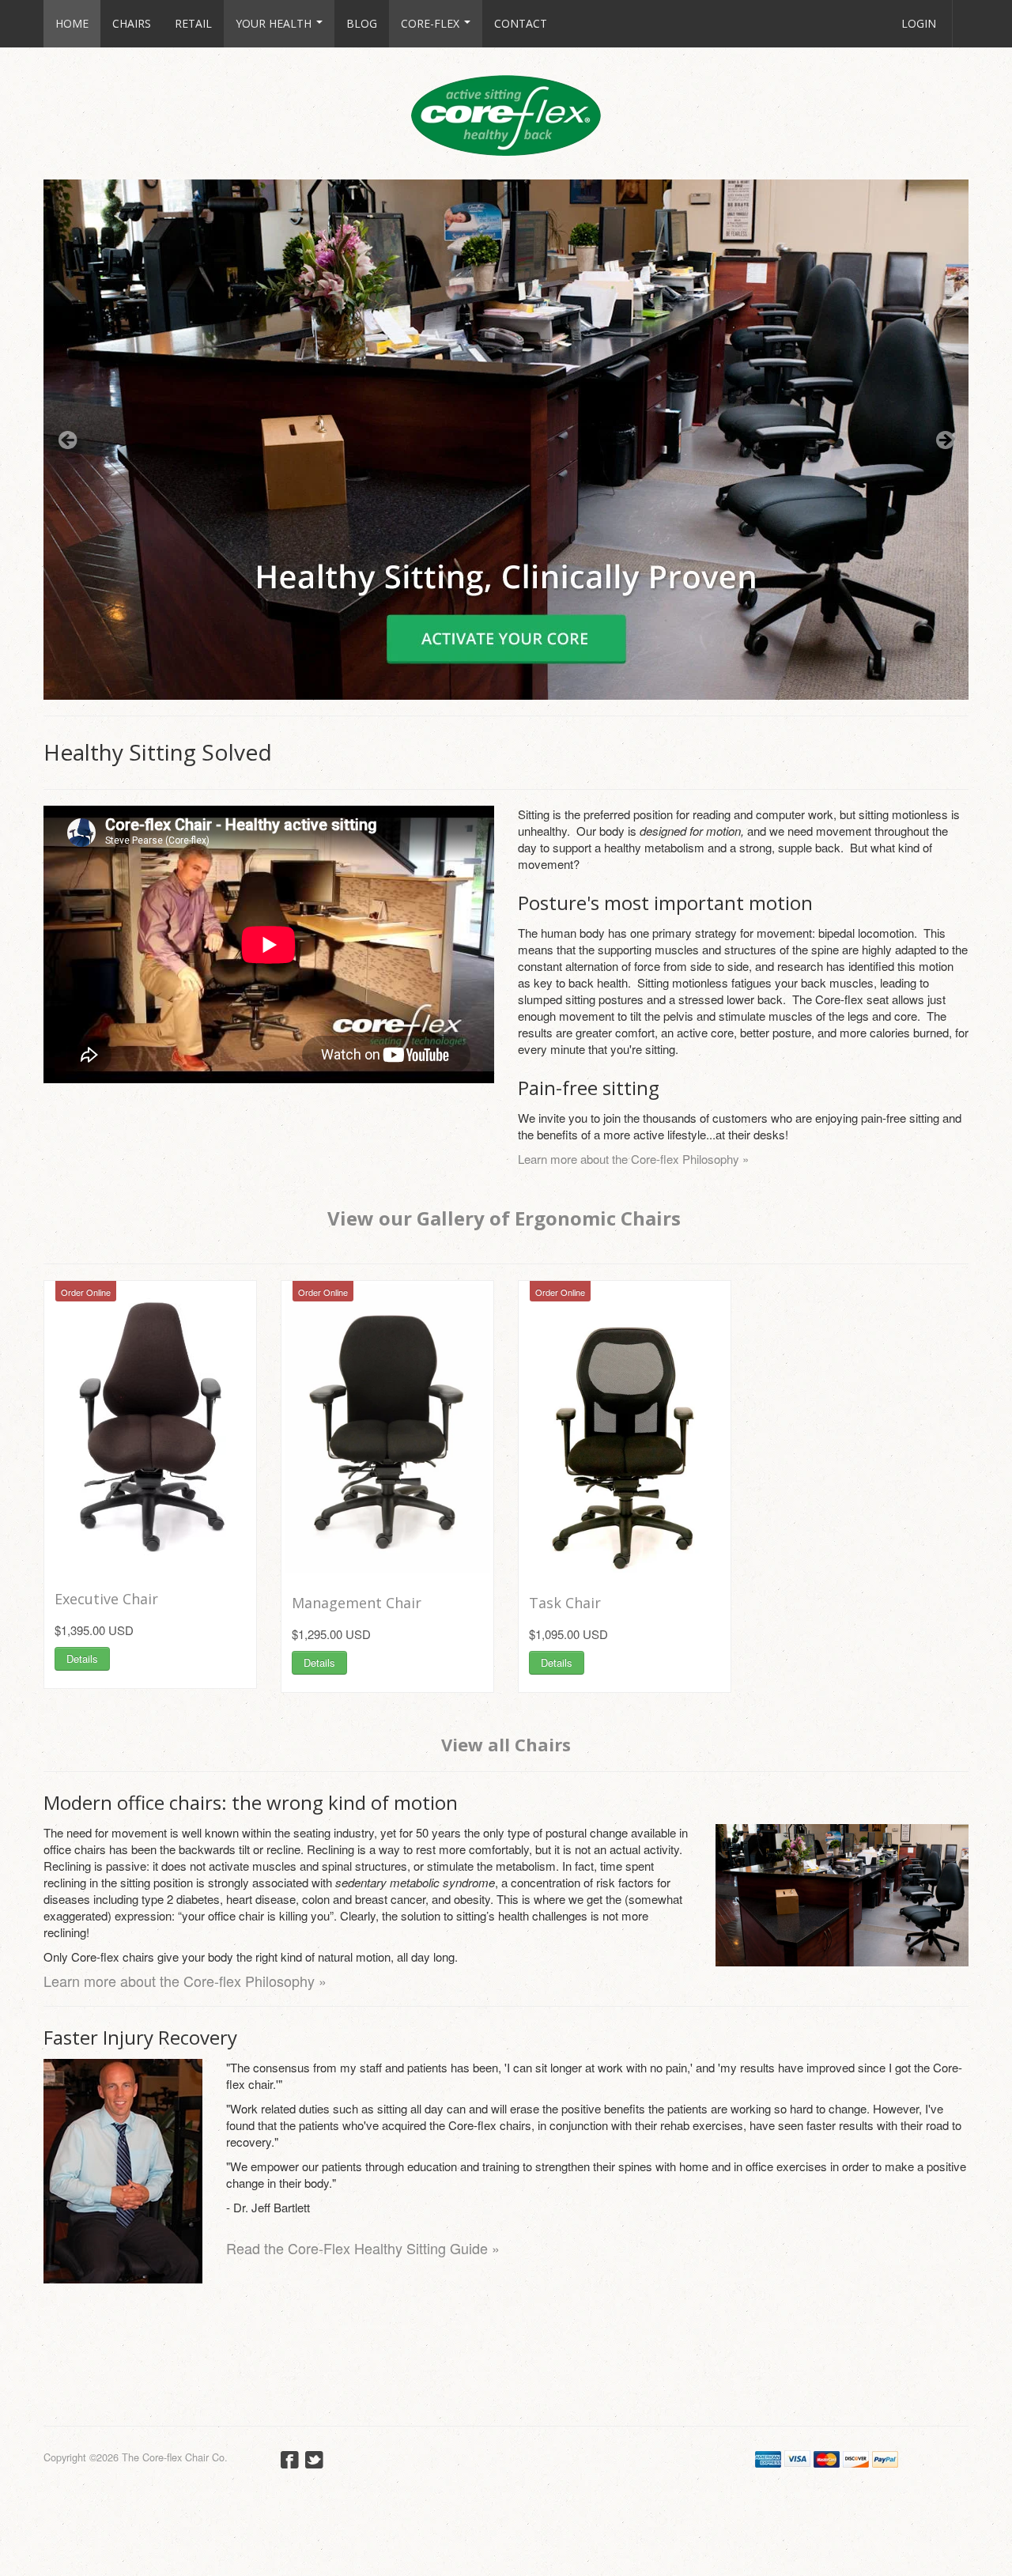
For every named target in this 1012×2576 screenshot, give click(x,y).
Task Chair (565, 1603)
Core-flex (432, 23)
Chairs (132, 23)
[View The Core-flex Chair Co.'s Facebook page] (290, 2462)
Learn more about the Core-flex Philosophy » (633, 1159)
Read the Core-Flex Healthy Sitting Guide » (363, 2248)
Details (82, 1658)
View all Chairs (506, 1744)
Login (919, 23)
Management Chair (357, 1603)
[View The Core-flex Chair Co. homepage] (506, 110)
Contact (521, 23)
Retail (193, 23)
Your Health (275, 23)
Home (72, 23)
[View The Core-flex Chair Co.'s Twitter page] (314, 2462)
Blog (362, 23)
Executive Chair (106, 1599)
